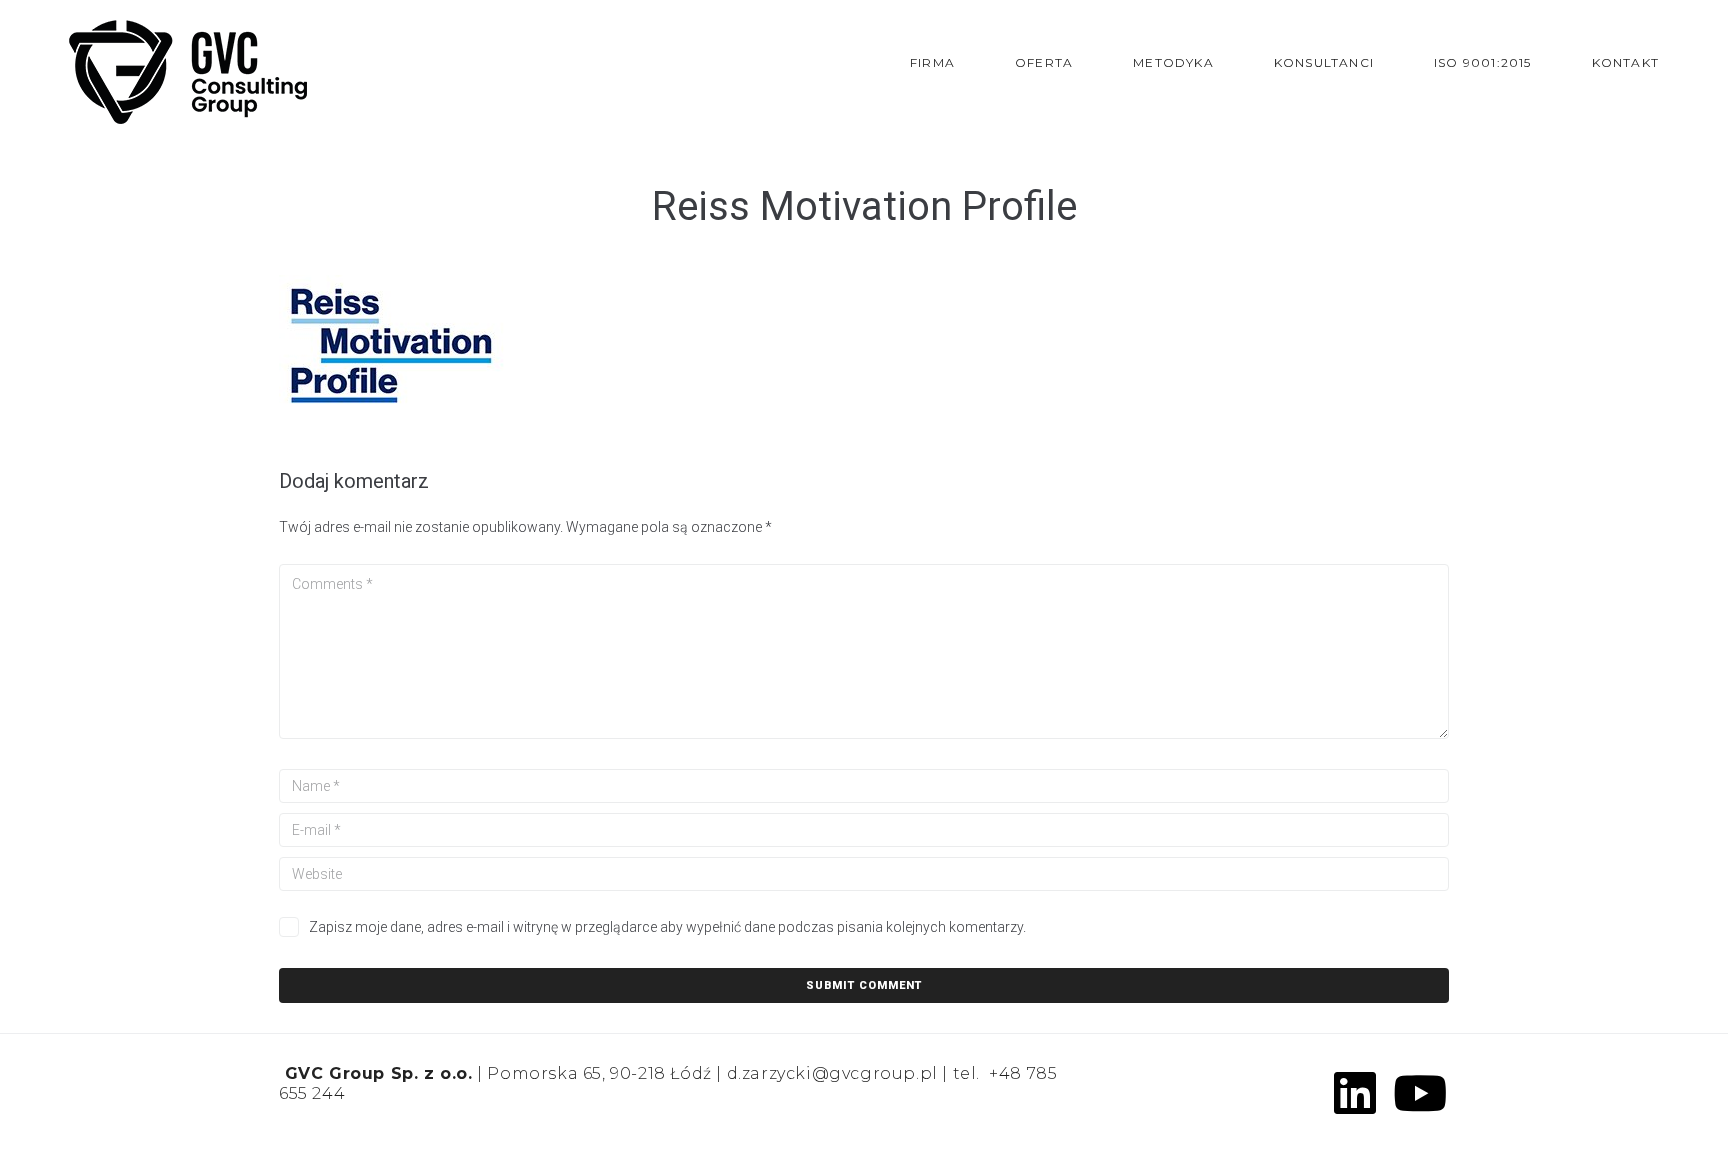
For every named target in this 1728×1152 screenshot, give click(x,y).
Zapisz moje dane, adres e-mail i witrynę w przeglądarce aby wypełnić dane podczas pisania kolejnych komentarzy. (667, 927)
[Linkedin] (1355, 1093)
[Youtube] (1420, 1093)
